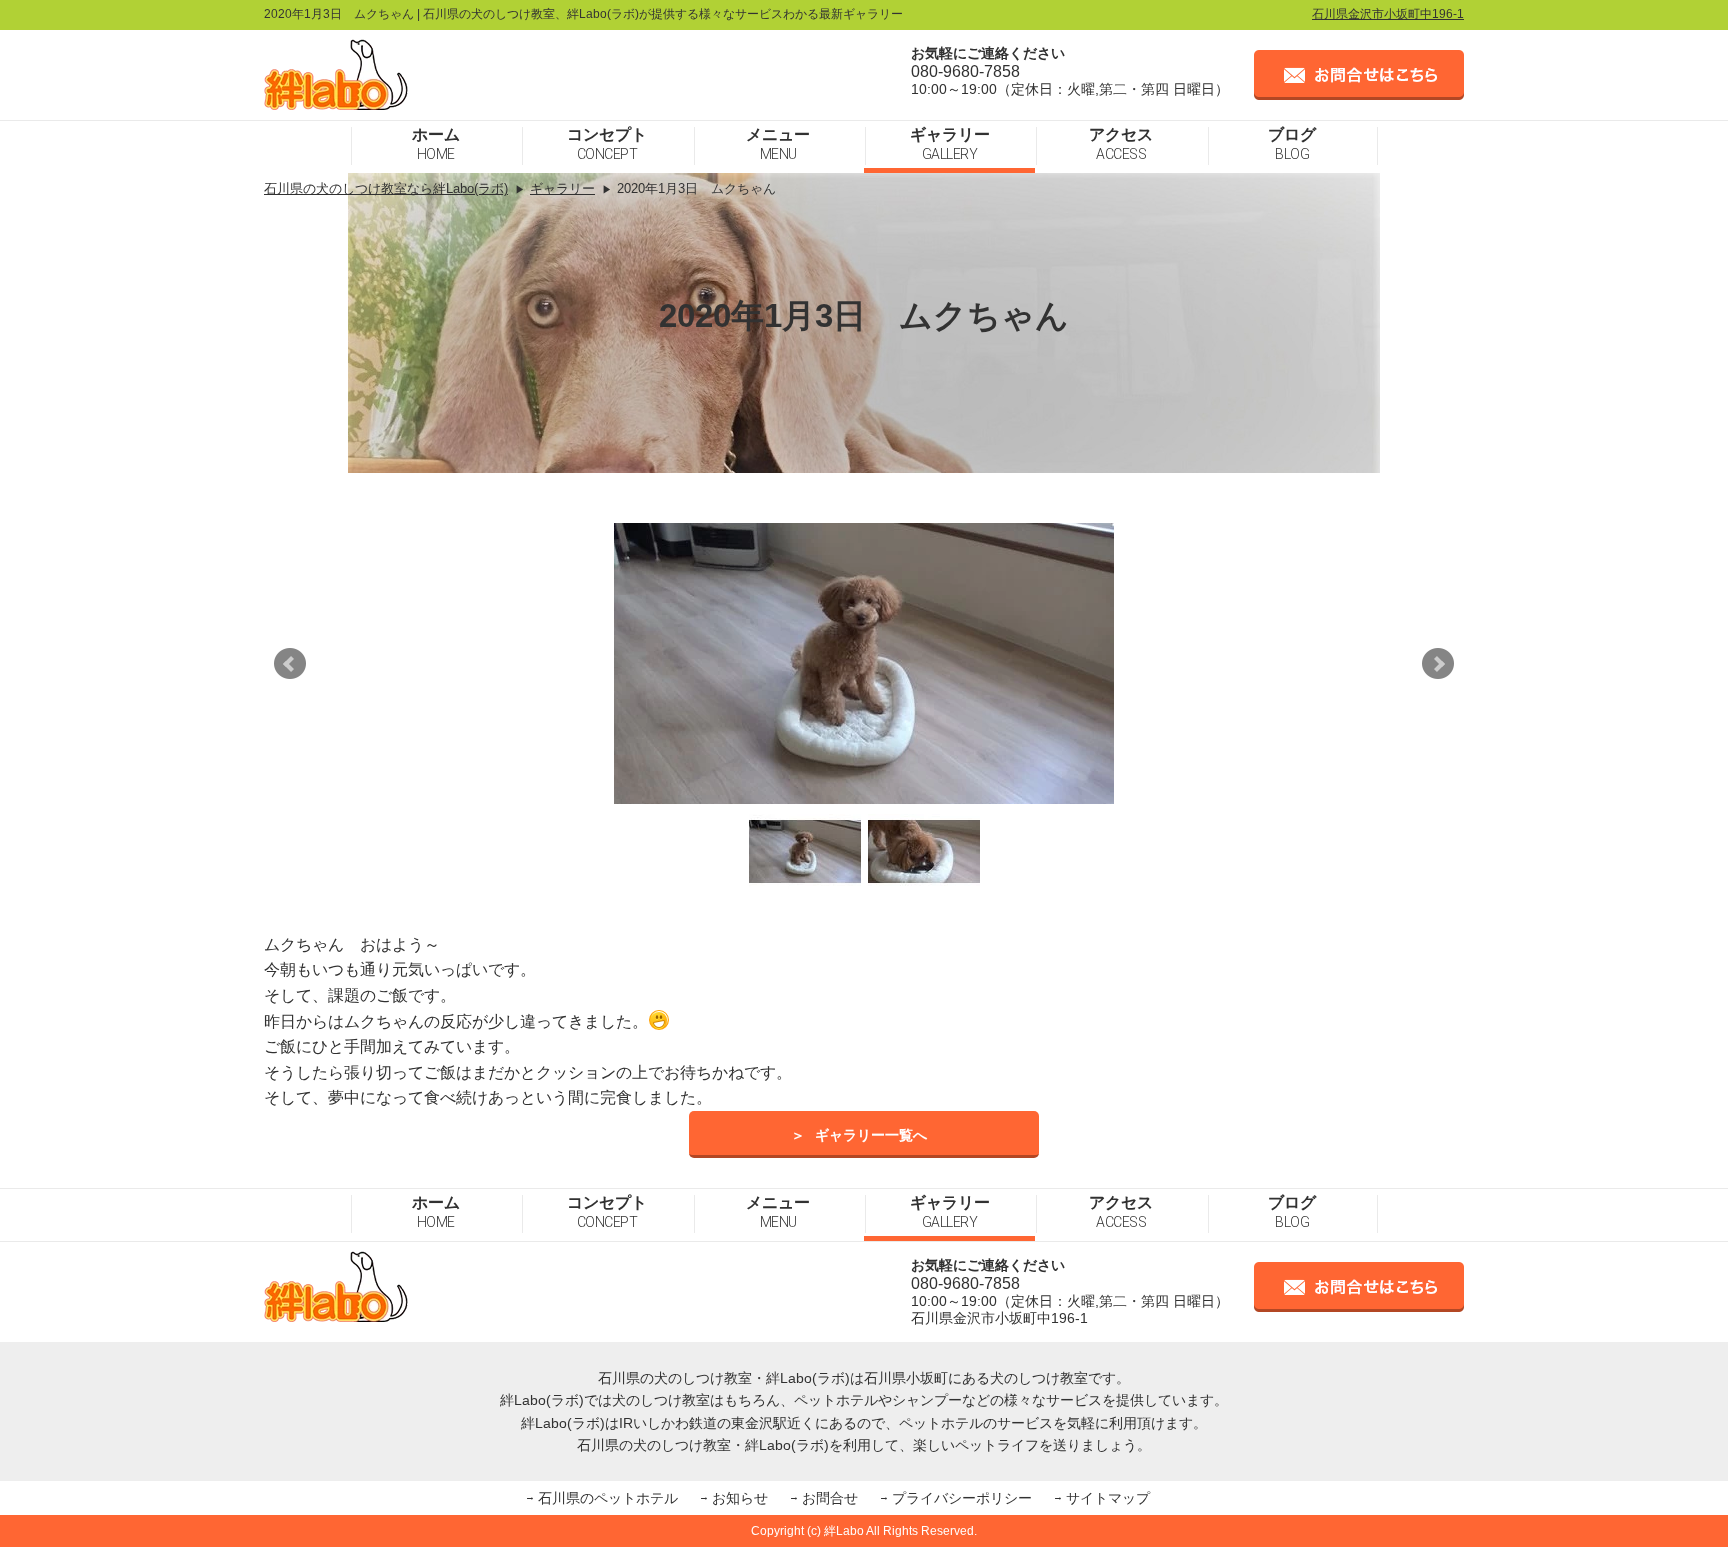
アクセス (1121, 144)
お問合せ (830, 1498)
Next (1438, 664)
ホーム (436, 144)
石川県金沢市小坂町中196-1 (1388, 14)
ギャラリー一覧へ (871, 1135)
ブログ (1292, 144)
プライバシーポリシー (962, 1498)
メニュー (778, 144)
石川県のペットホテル (608, 1498)
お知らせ (740, 1498)
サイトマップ (1108, 1498)
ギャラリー (950, 144)
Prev (290, 664)
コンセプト (607, 144)
